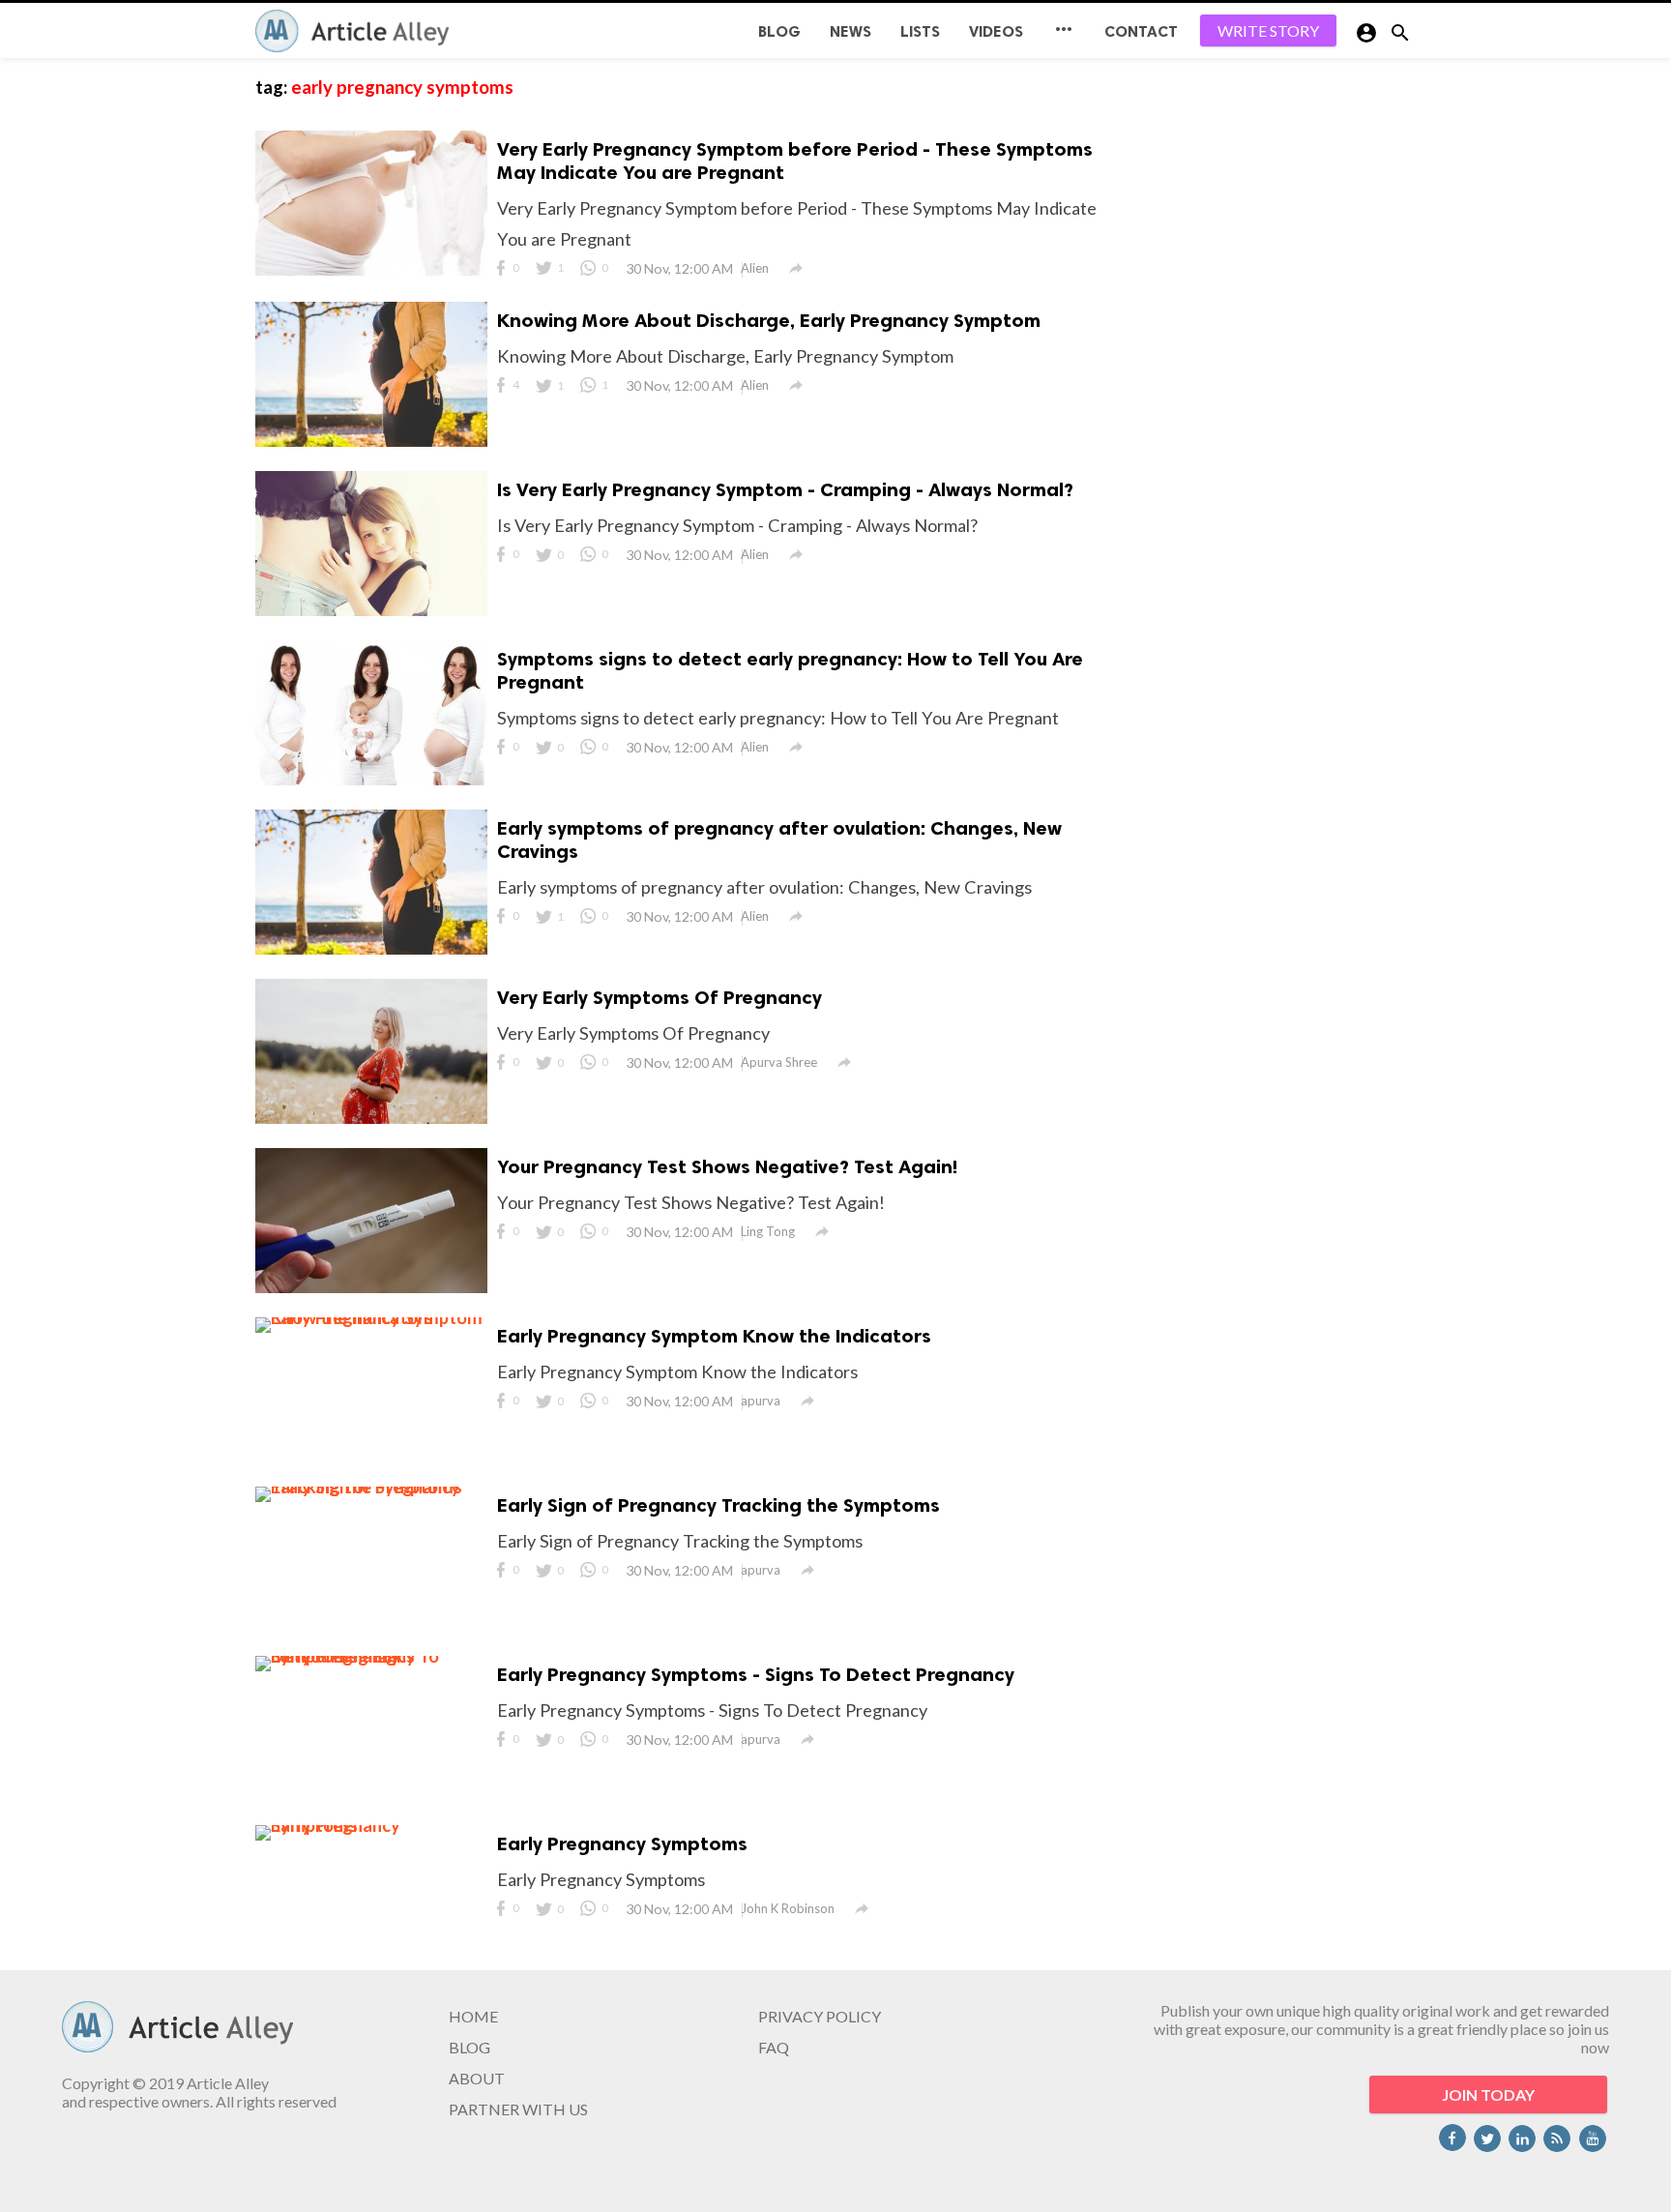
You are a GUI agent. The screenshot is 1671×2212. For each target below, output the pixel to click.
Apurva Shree (779, 1062)
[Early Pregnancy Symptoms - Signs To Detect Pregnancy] (371, 1656)
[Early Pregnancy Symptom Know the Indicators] (371, 1317)
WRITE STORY (1268, 30)
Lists (920, 31)
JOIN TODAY (1488, 2094)
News (850, 31)
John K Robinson (788, 1908)
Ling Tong (768, 1231)
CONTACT (1141, 31)
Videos (996, 31)
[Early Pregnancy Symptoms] (371, 1825)
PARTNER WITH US (518, 2109)
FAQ (774, 2047)
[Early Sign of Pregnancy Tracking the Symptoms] (371, 1487)
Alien (755, 268)
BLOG (779, 31)
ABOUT (477, 2078)
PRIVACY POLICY (820, 2016)
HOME (473, 2016)
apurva (761, 1401)
